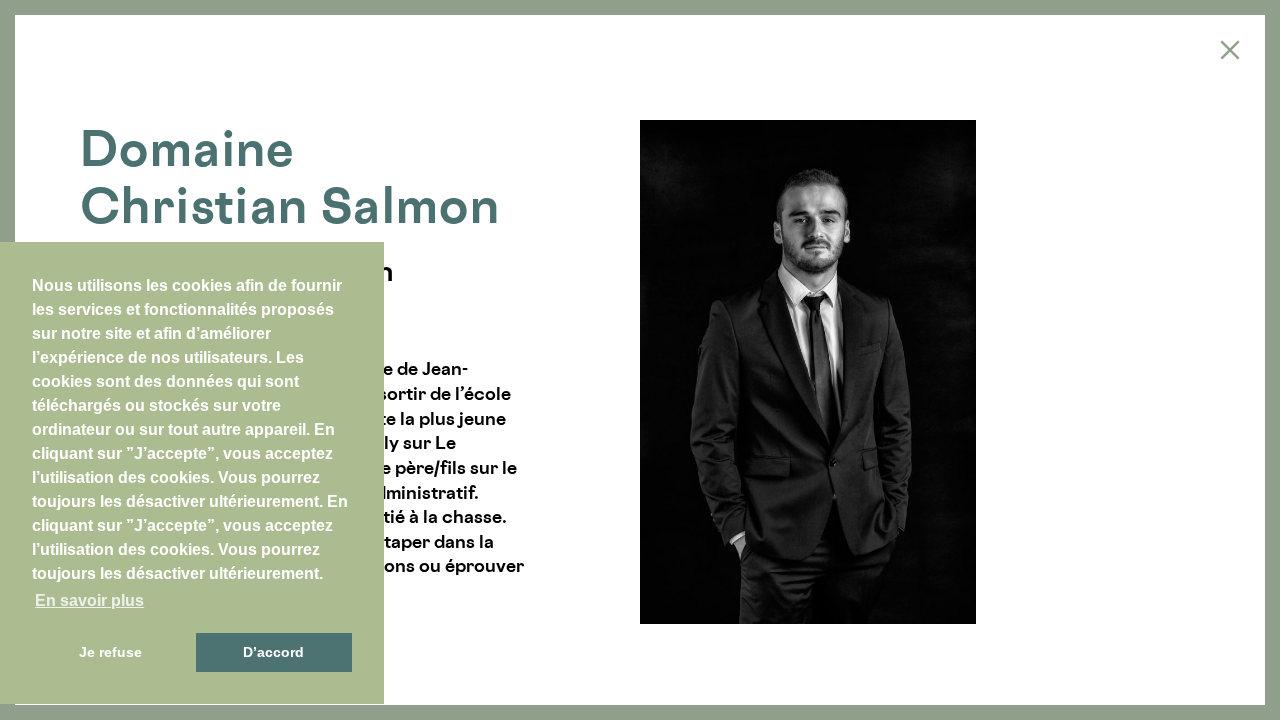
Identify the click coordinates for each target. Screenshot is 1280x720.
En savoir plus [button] (89, 600)
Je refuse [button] (110, 652)
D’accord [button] (273, 652)
